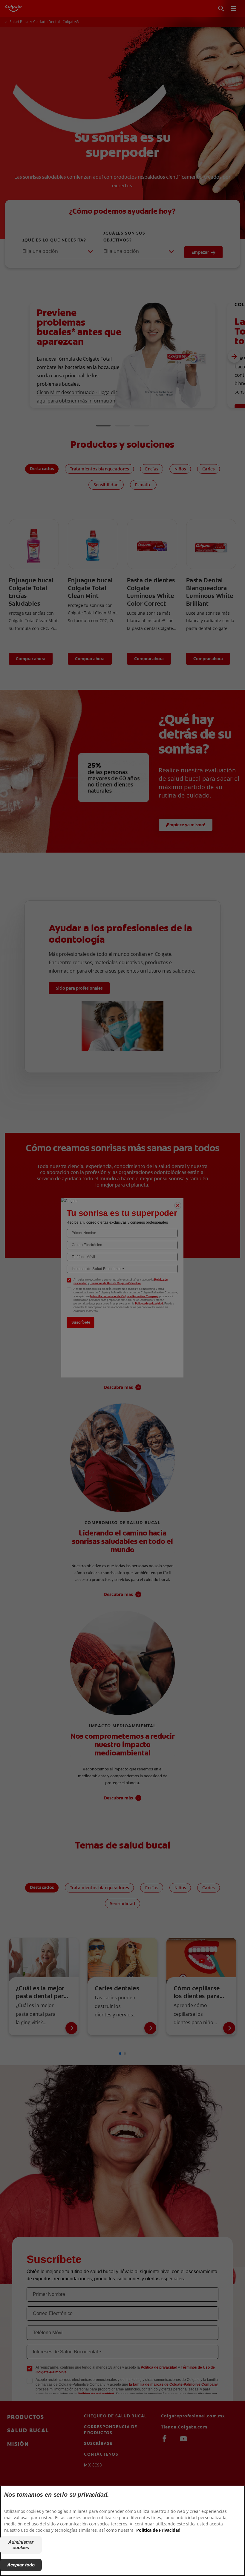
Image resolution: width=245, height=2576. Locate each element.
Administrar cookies (21, 2545)
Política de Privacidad (158, 2530)
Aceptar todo (21, 2565)
